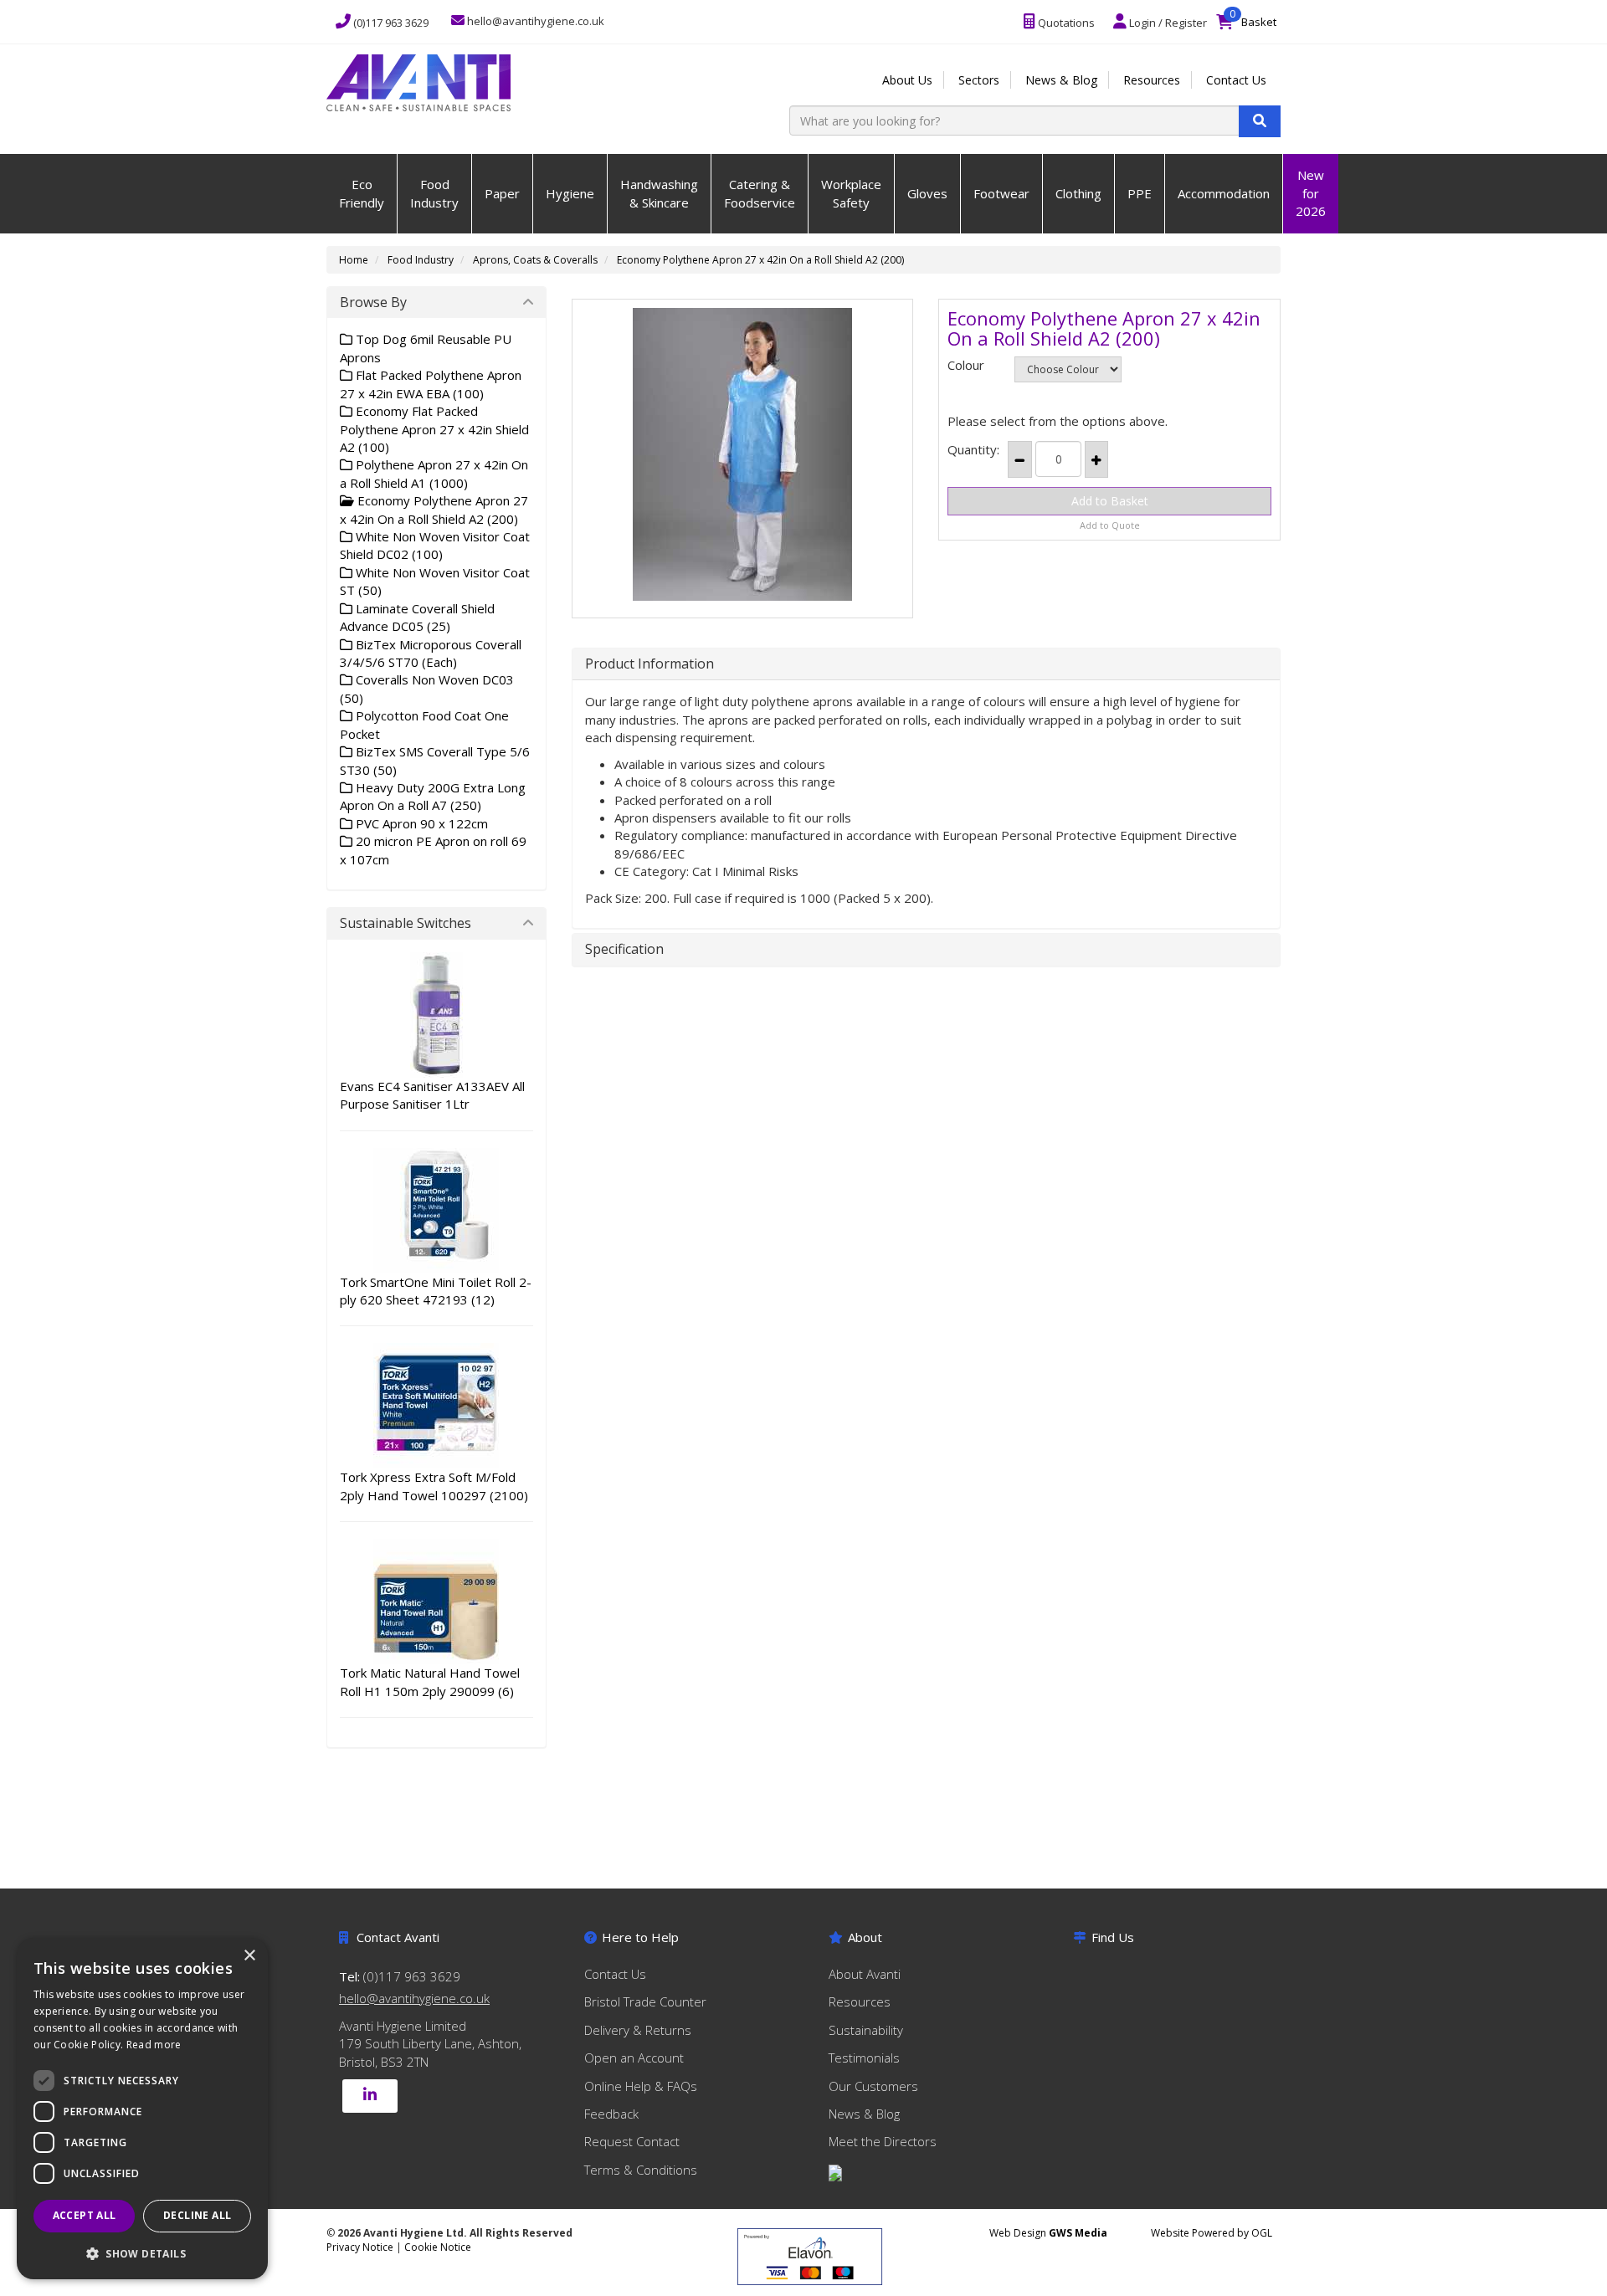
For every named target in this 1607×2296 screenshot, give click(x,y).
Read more (154, 2045)
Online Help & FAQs (641, 2086)
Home (354, 260)
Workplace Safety (851, 193)
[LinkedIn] (370, 2096)
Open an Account (634, 2058)
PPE (1140, 193)
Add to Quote (1110, 525)
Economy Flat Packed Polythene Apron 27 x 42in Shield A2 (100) (434, 429)
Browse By (373, 302)
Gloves (927, 193)
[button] (142, 2253)
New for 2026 (1311, 193)
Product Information (649, 664)
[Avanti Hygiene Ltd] (418, 81)
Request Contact (632, 2141)
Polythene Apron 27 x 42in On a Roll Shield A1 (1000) (434, 473)
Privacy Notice (361, 2247)
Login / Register (1167, 23)
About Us (907, 80)
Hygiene (570, 193)
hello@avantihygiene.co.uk (414, 1998)
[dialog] (142, 2109)
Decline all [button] (197, 2215)
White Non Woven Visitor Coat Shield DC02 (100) (435, 545)
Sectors (979, 80)
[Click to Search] (1260, 121)
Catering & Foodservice (760, 193)
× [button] (249, 1956)
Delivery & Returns (638, 2030)
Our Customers (873, 2086)
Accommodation (1224, 193)
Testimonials (864, 2058)
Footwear (1001, 193)
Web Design (1048, 2233)
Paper (502, 193)
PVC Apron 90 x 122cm (420, 823)
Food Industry (434, 193)
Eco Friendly (362, 193)
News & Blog (1061, 80)
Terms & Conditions (641, 2170)
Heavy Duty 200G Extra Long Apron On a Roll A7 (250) (433, 796)
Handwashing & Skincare (659, 193)
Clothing (1078, 193)
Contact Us (1236, 80)
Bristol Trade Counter (645, 2001)
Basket (1251, 18)
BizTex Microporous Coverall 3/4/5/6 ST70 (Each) (431, 653)
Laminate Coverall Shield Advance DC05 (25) (417, 617)
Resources (1152, 80)
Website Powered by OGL (1212, 2233)
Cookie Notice (438, 2247)
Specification (624, 950)
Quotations (1065, 23)
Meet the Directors (883, 2141)
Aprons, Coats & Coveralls (535, 260)
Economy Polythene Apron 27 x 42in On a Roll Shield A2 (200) (760, 260)
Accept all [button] (85, 2215)
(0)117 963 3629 (390, 23)
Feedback (611, 2114)
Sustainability (866, 2030)
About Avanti (865, 1974)
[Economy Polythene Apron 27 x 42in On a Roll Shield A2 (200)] (743, 454)
